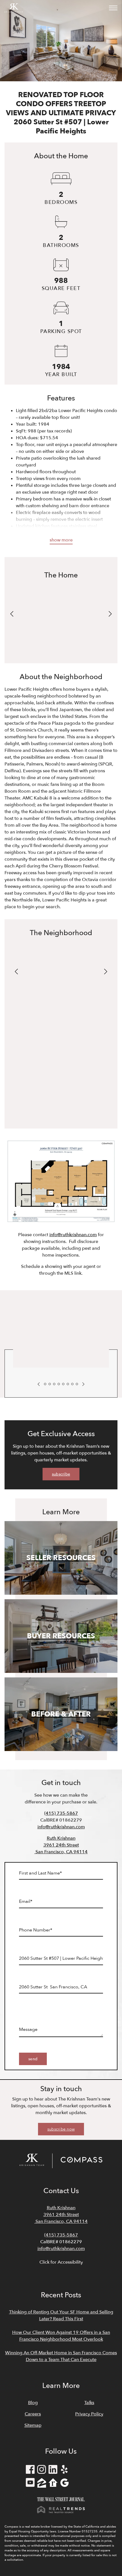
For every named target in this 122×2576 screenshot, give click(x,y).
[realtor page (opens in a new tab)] (53, 2484)
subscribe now (61, 2129)
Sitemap (33, 2425)
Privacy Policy (89, 2414)
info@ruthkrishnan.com (73, 1235)
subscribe (61, 1474)
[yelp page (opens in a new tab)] (64, 2470)
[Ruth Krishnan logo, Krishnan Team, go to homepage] (14, 8)
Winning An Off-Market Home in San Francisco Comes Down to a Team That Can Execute (61, 2356)
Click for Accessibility (61, 2262)
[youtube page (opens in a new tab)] (30, 2484)
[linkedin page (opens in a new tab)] (53, 2470)
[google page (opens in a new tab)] (64, 2484)
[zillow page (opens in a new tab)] (42, 2484)
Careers (33, 2414)
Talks (89, 2403)
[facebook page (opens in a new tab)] (30, 2470)
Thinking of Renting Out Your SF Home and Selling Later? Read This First (61, 2315)
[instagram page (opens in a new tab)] (42, 2470)
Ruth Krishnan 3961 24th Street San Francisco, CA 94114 (61, 1845)
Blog (33, 2403)
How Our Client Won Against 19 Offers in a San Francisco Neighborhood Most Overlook (61, 2336)
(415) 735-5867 (61, 1813)
